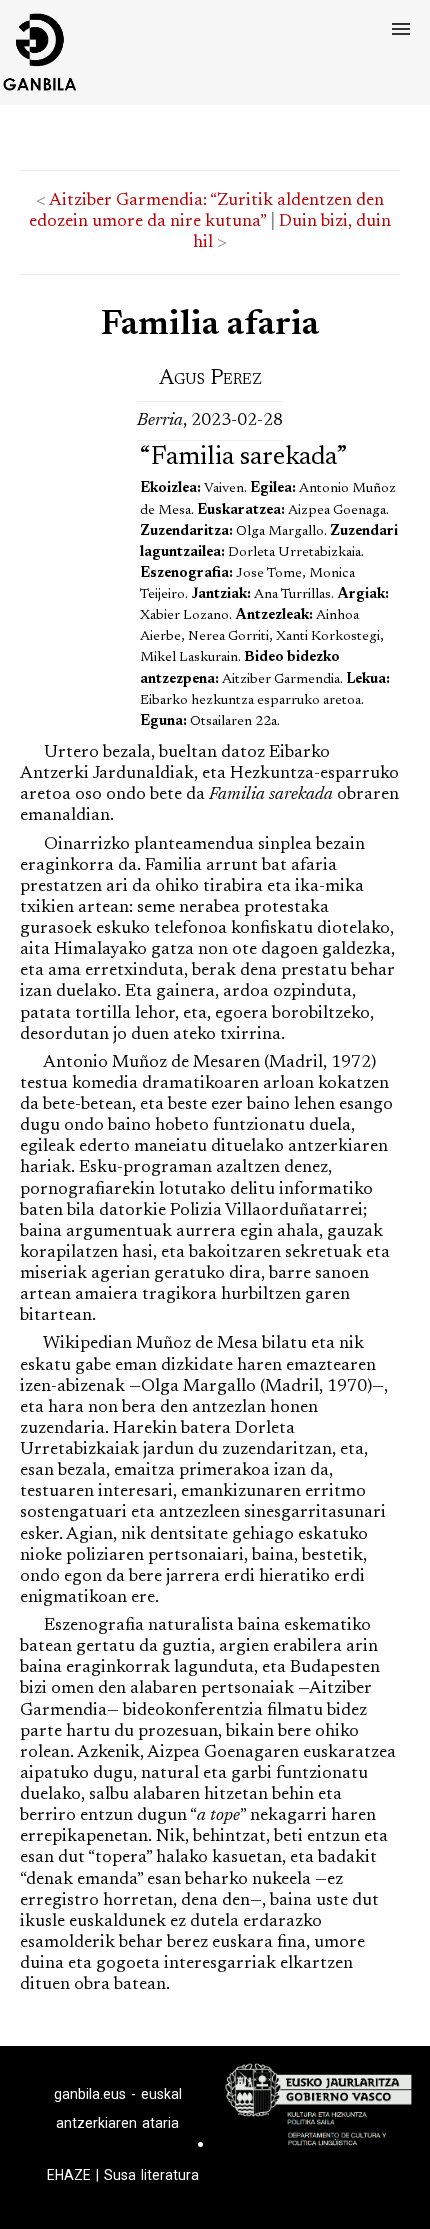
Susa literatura (151, 2175)
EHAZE (69, 2175)
